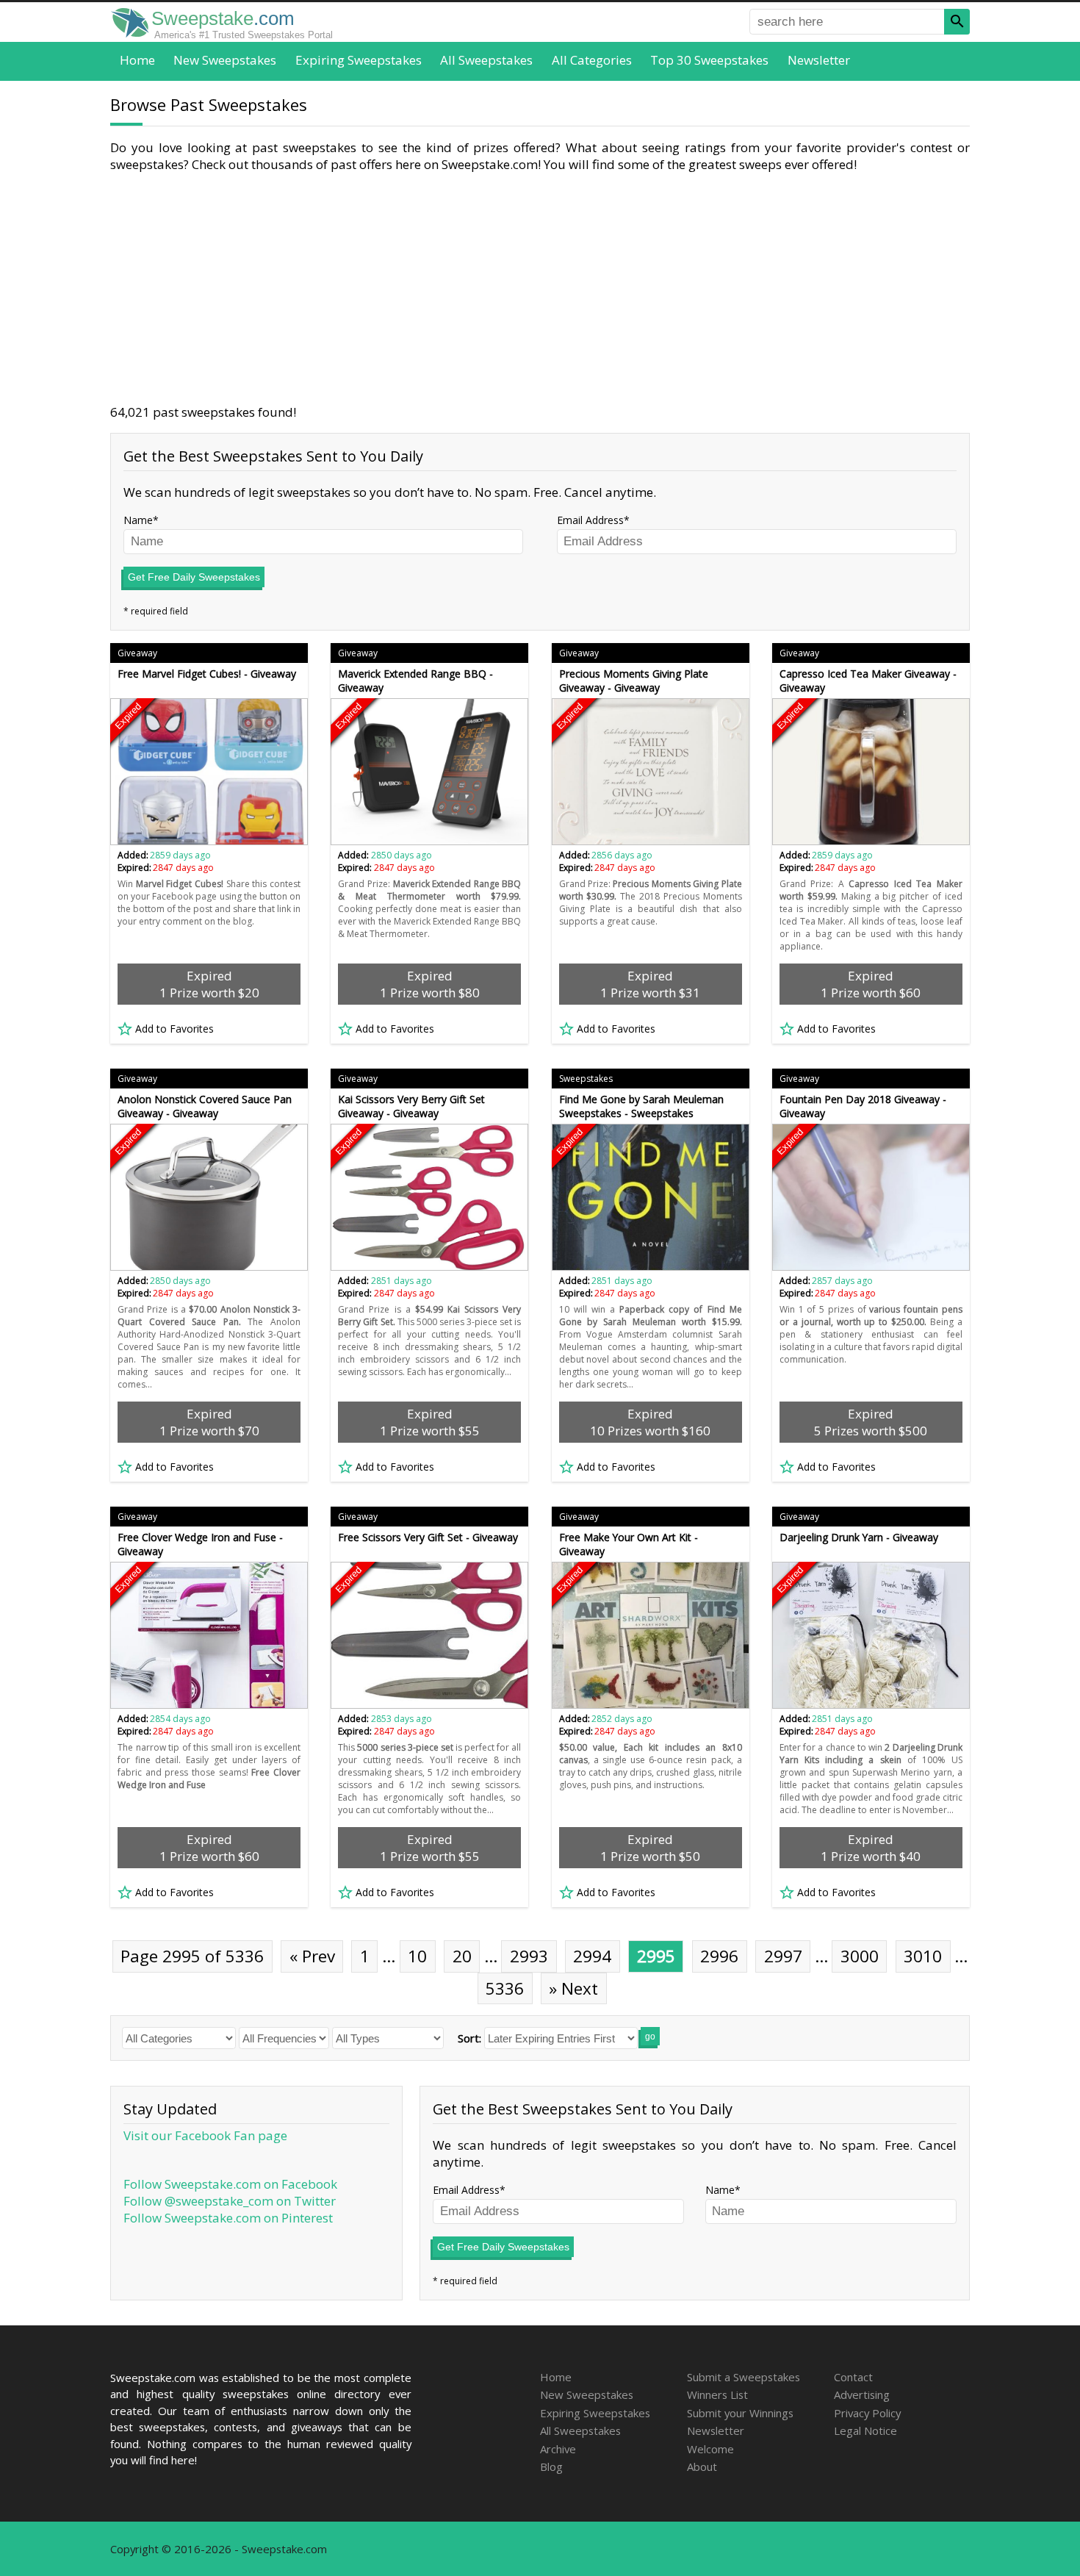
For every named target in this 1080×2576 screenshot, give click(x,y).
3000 (860, 1956)
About (702, 2466)
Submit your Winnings (740, 2413)
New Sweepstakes (225, 60)
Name (138, 520)
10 (417, 1956)
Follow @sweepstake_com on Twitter (230, 2201)
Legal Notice (865, 2430)
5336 (505, 1988)
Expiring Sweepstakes (359, 60)
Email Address (590, 520)
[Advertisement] (540, 288)
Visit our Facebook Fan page (205, 2135)
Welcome (710, 2449)
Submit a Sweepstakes (744, 2377)
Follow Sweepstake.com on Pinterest (228, 2218)
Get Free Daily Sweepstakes (194, 577)
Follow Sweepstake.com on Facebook (230, 2184)
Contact (853, 2377)
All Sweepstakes (486, 60)
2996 (719, 1956)
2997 (783, 1956)
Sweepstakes (586, 1079)
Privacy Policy (867, 2413)
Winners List (717, 2394)
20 (462, 1956)
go (650, 2037)
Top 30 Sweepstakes (709, 60)
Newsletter (819, 60)
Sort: (469, 2038)
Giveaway (137, 653)
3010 (923, 1956)
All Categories (592, 60)
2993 (529, 1956)
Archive (558, 2449)
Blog (551, 2466)
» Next (573, 1988)
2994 (592, 1956)
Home (137, 60)
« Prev (312, 1956)
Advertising (862, 2394)
